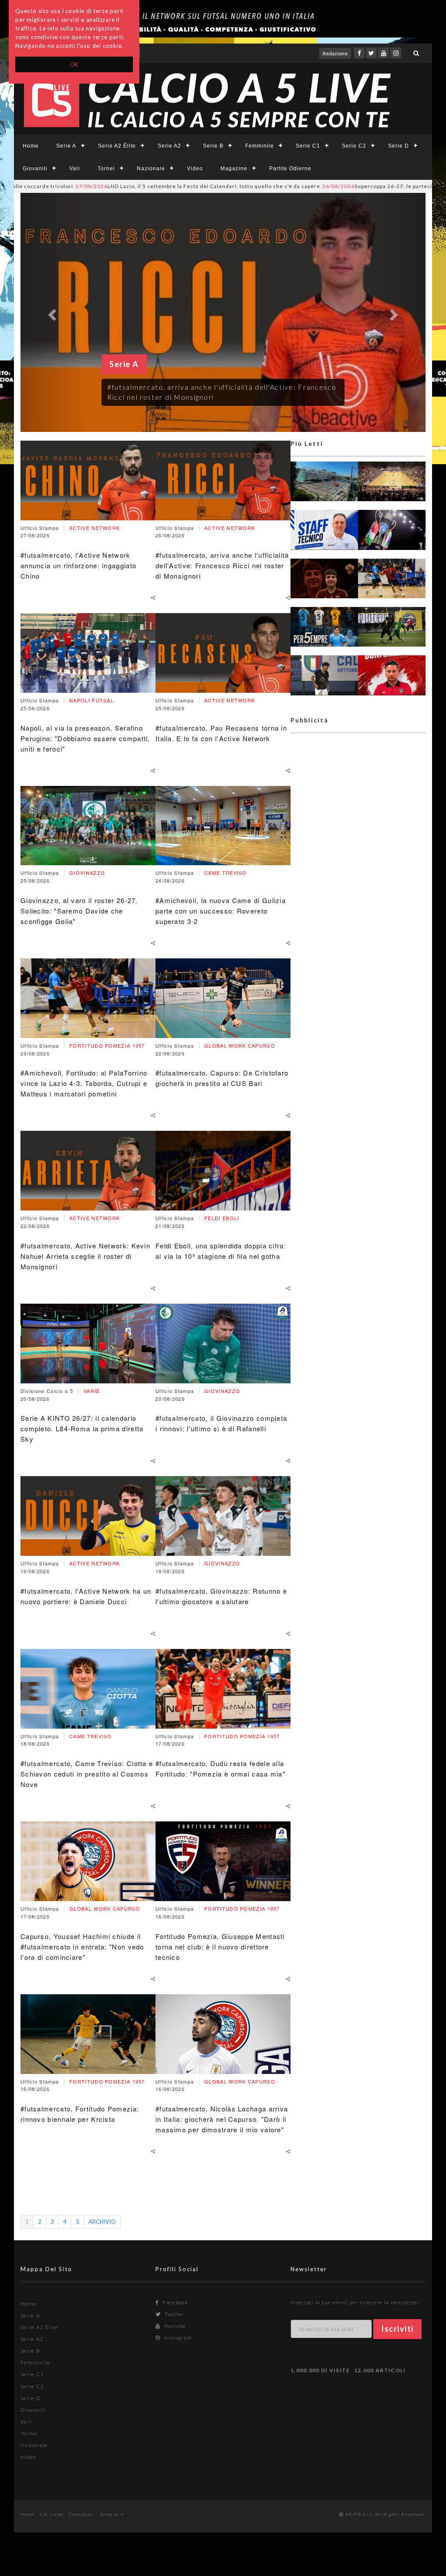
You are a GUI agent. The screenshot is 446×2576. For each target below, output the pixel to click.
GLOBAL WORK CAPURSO (105, 1908)
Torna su (110, 2514)
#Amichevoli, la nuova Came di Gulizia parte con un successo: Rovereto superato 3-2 (221, 911)
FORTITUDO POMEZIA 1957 (107, 1045)
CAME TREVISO (91, 1736)
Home (31, 146)
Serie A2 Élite (117, 146)
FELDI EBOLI (222, 1218)
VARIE (92, 1391)
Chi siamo (52, 2514)
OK (74, 64)
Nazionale (151, 169)
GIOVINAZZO (87, 873)
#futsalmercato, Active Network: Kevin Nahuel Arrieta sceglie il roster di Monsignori (85, 1256)
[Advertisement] (358, 1073)
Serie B (213, 146)
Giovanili (35, 169)
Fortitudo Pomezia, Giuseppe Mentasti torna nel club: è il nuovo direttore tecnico (220, 1947)
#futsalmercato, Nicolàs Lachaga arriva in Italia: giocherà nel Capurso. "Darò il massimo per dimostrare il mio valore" (222, 2119)
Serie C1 (308, 146)
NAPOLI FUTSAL (91, 700)
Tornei (106, 169)
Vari (75, 169)
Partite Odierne (290, 169)
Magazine (234, 169)
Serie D (399, 146)
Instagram (177, 2338)
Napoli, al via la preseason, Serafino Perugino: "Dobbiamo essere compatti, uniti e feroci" (85, 738)
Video (195, 169)
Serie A (66, 146)
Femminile (260, 146)
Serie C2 (354, 146)
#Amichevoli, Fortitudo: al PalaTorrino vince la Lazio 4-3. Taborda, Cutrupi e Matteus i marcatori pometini (84, 1083)
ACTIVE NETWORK (95, 528)
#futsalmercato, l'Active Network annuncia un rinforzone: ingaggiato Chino (78, 565)
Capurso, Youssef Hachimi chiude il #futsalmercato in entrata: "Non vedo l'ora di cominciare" (82, 1947)
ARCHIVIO (102, 2222)
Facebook (175, 2302)
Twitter (174, 2314)
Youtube (174, 2326)
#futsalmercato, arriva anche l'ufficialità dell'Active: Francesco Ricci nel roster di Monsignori (222, 565)
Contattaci (82, 2514)
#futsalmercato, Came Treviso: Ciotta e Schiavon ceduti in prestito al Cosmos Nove (87, 1774)
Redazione (335, 53)
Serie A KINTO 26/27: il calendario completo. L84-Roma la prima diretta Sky (82, 1428)
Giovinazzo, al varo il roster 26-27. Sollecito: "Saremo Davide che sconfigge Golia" (79, 911)
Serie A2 (169, 146)
